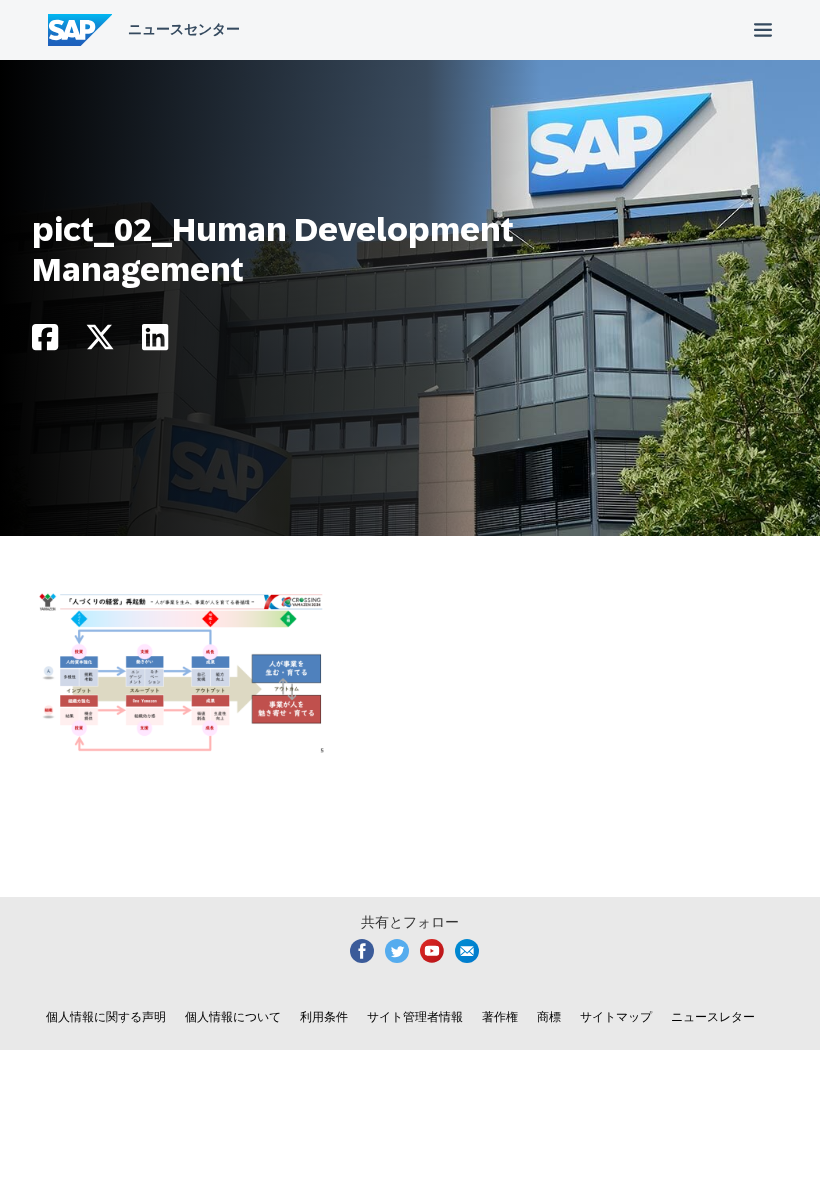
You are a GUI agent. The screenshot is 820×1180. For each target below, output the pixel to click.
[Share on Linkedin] (155, 342)
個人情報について (233, 1017)
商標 (549, 1017)
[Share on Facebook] (45, 342)
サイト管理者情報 (415, 1017)
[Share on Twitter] (100, 342)
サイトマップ (616, 1017)
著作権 (500, 1017)
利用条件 (324, 1017)
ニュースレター (713, 1017)
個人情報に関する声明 (106, 1017)
